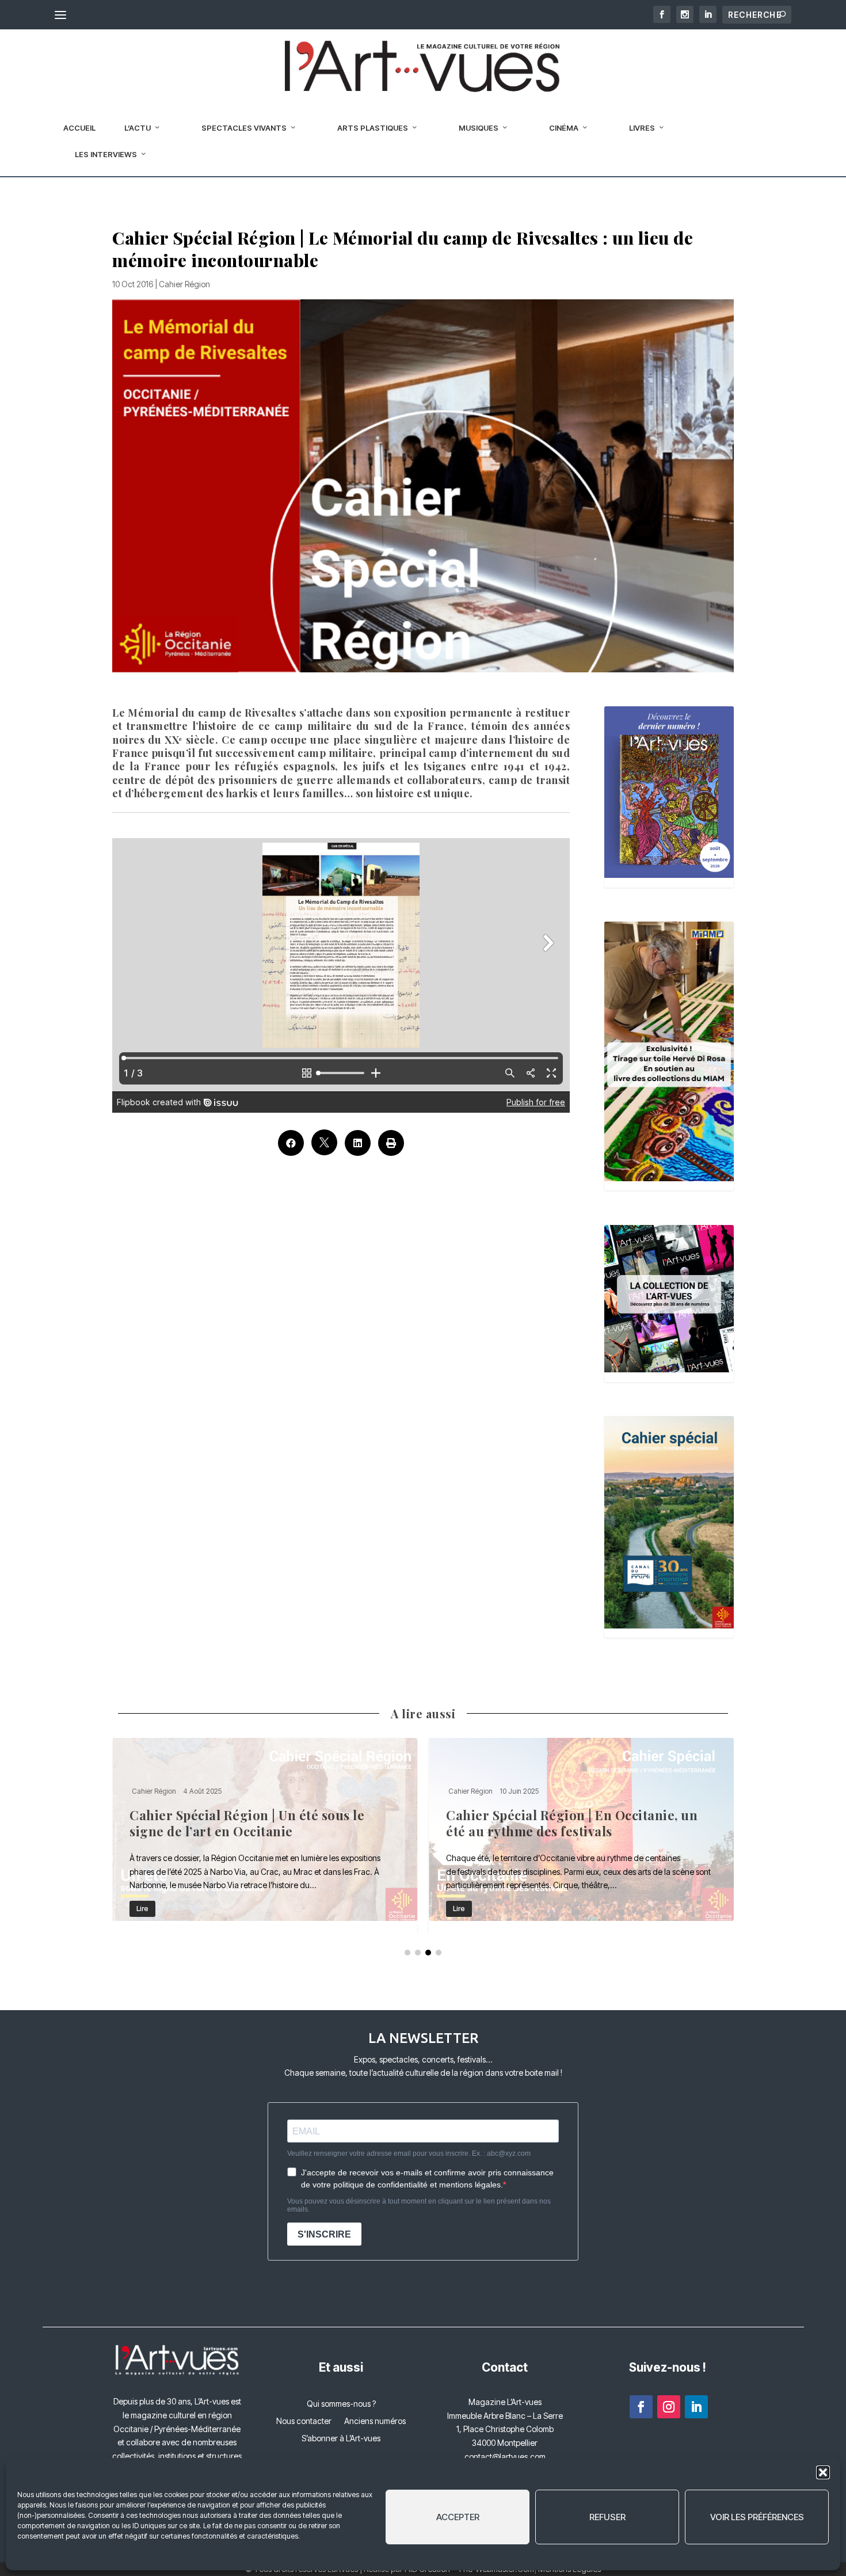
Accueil (79, 128)
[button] (823, 2472)
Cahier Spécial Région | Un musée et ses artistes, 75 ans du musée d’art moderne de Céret (265, 1836)
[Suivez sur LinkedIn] (696, 2407)
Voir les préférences (757, 2517)
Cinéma (564, 128)
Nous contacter (304, 2421)
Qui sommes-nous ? (341, 2404)
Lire (142, 1909)
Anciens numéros (375, 2421)
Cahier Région (184, 284)
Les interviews (106, 154)
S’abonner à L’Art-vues (341, 2439)
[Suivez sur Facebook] (641, 2407)
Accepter (458, 2517)
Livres (642, 128)
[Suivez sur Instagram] (669, 2407)
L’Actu (138, 128)
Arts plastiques (373, 128)
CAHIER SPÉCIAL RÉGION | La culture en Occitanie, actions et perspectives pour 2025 (581, 1836)
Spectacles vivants (244, 128)
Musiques (479, 128)
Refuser (607, 2517)
